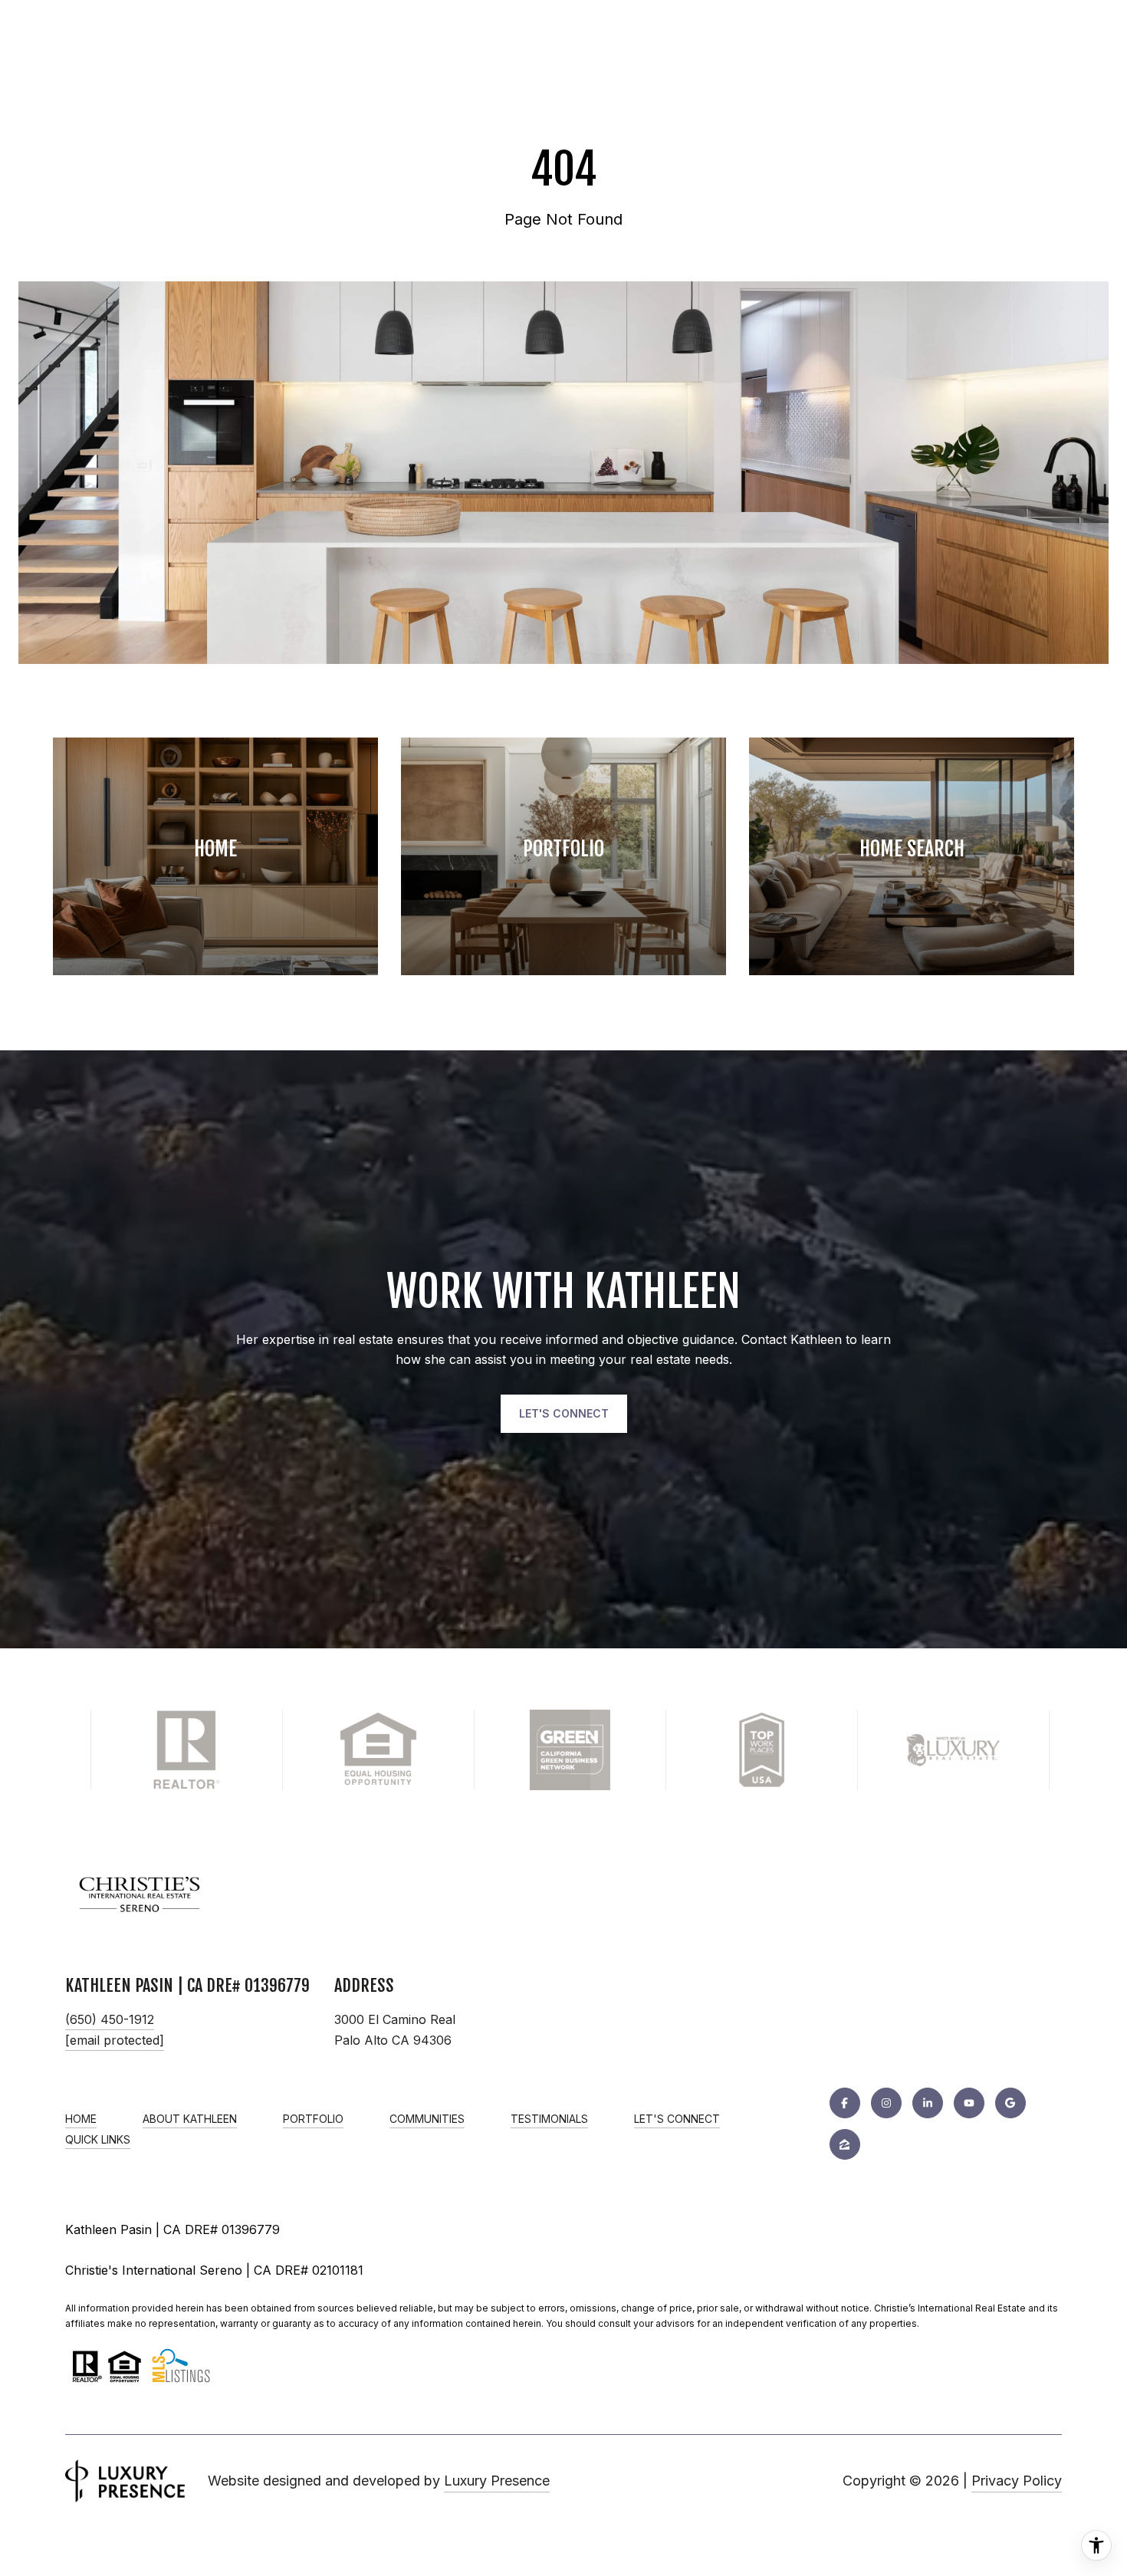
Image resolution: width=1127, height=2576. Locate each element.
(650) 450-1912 (110, 2019)
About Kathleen (190, 2119)
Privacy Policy (1017, 2481)
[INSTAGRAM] (886, 2103)
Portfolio (313, 2119)
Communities (427, 2119)
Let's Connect (677, 2119)
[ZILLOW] (845, 2144)
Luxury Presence (497, 2481)
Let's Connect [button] (564, 1413)
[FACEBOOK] (845, 2103)
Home (81, 2119)
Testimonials (549, 2119)
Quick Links (98, 2140)
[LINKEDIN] (928, 2103)
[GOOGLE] (1010, 2103)
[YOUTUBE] (969, 2103)
